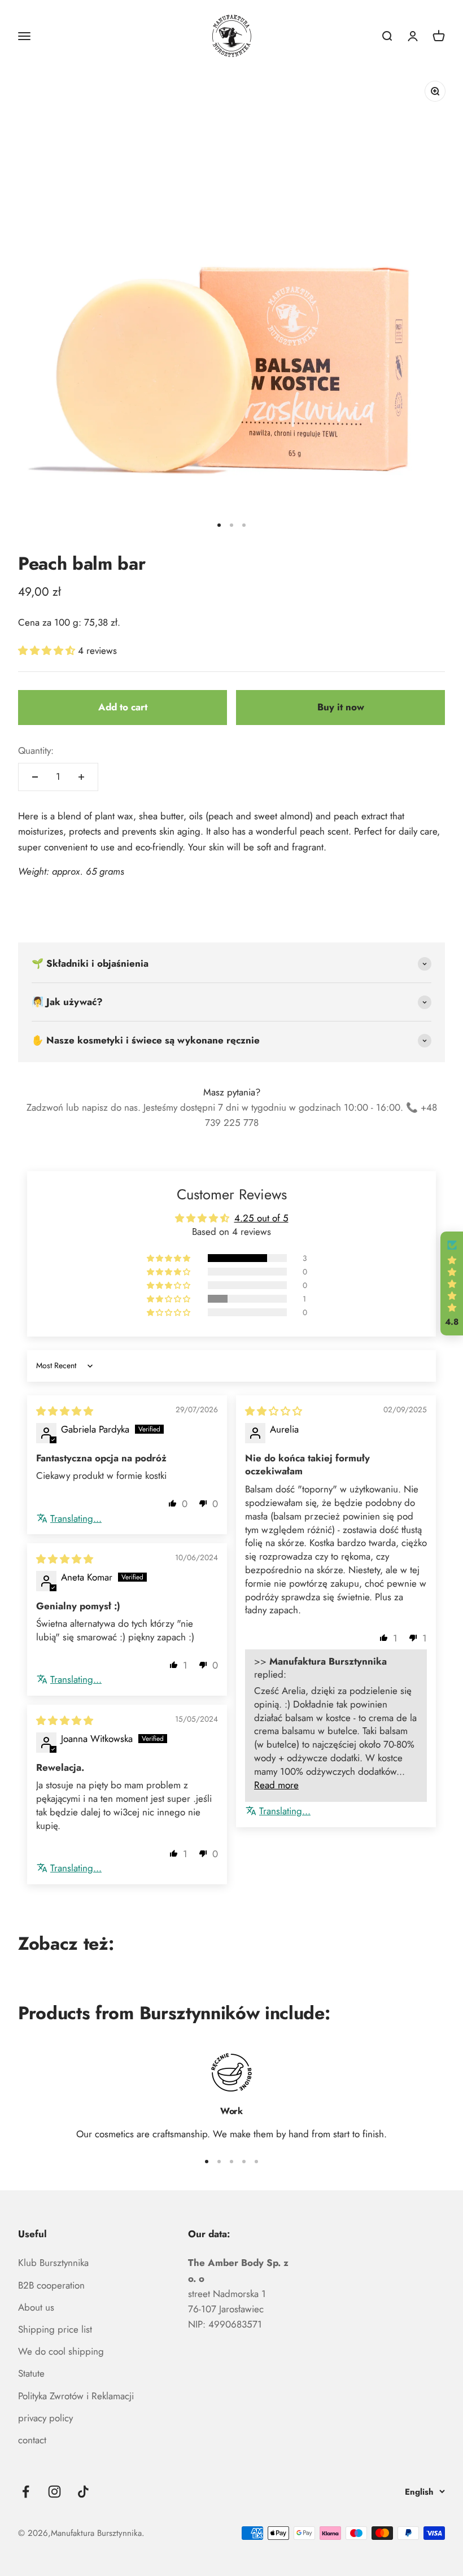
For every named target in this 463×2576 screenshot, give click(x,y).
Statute (31, 2373)
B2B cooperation (51, 2285)
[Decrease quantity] (35, 777)
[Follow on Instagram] (54, 2492)
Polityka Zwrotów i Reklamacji (76, 2396)
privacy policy (45, 2418)
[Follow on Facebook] (26, 2492)
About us (36, 2307)
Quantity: (36, 750)
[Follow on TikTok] (83, 2492)
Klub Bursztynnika (53, 2263)
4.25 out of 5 (261, 1218)
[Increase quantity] (81, 777)
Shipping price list (55, 2329)
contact (32, 2440)
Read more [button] (276, 1785)
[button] (48, 650)
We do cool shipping (61, 2351)
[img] (65, 1411)
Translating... (76, 1519)
